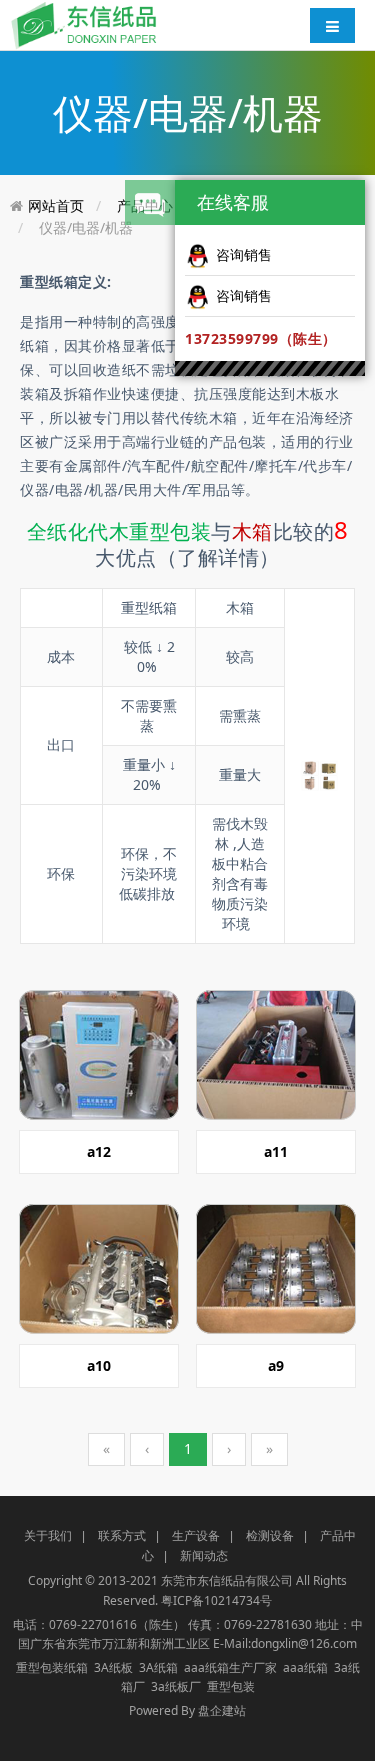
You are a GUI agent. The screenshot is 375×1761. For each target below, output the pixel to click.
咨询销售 (244, 254)
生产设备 (196, 1535)
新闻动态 (204, 1555)
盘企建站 (222, 1710)
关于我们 (48, 1535)
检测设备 (270, 1535)
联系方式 (122, 1535)
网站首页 (56, 205)
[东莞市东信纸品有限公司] (84, 23)
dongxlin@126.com (304, 1643)
